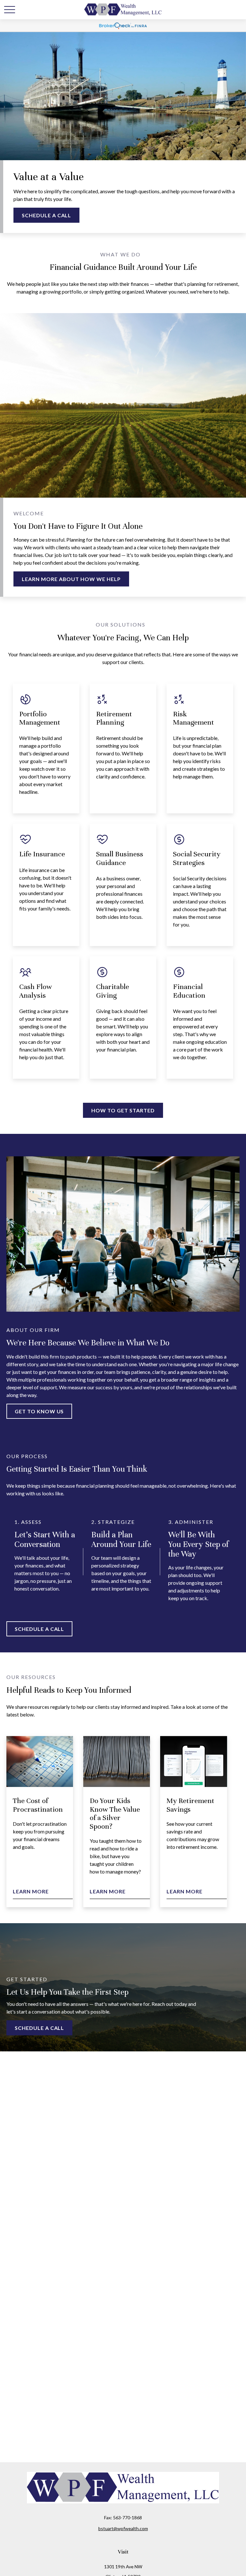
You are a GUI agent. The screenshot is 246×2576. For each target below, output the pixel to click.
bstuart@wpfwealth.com (123, 2528)
